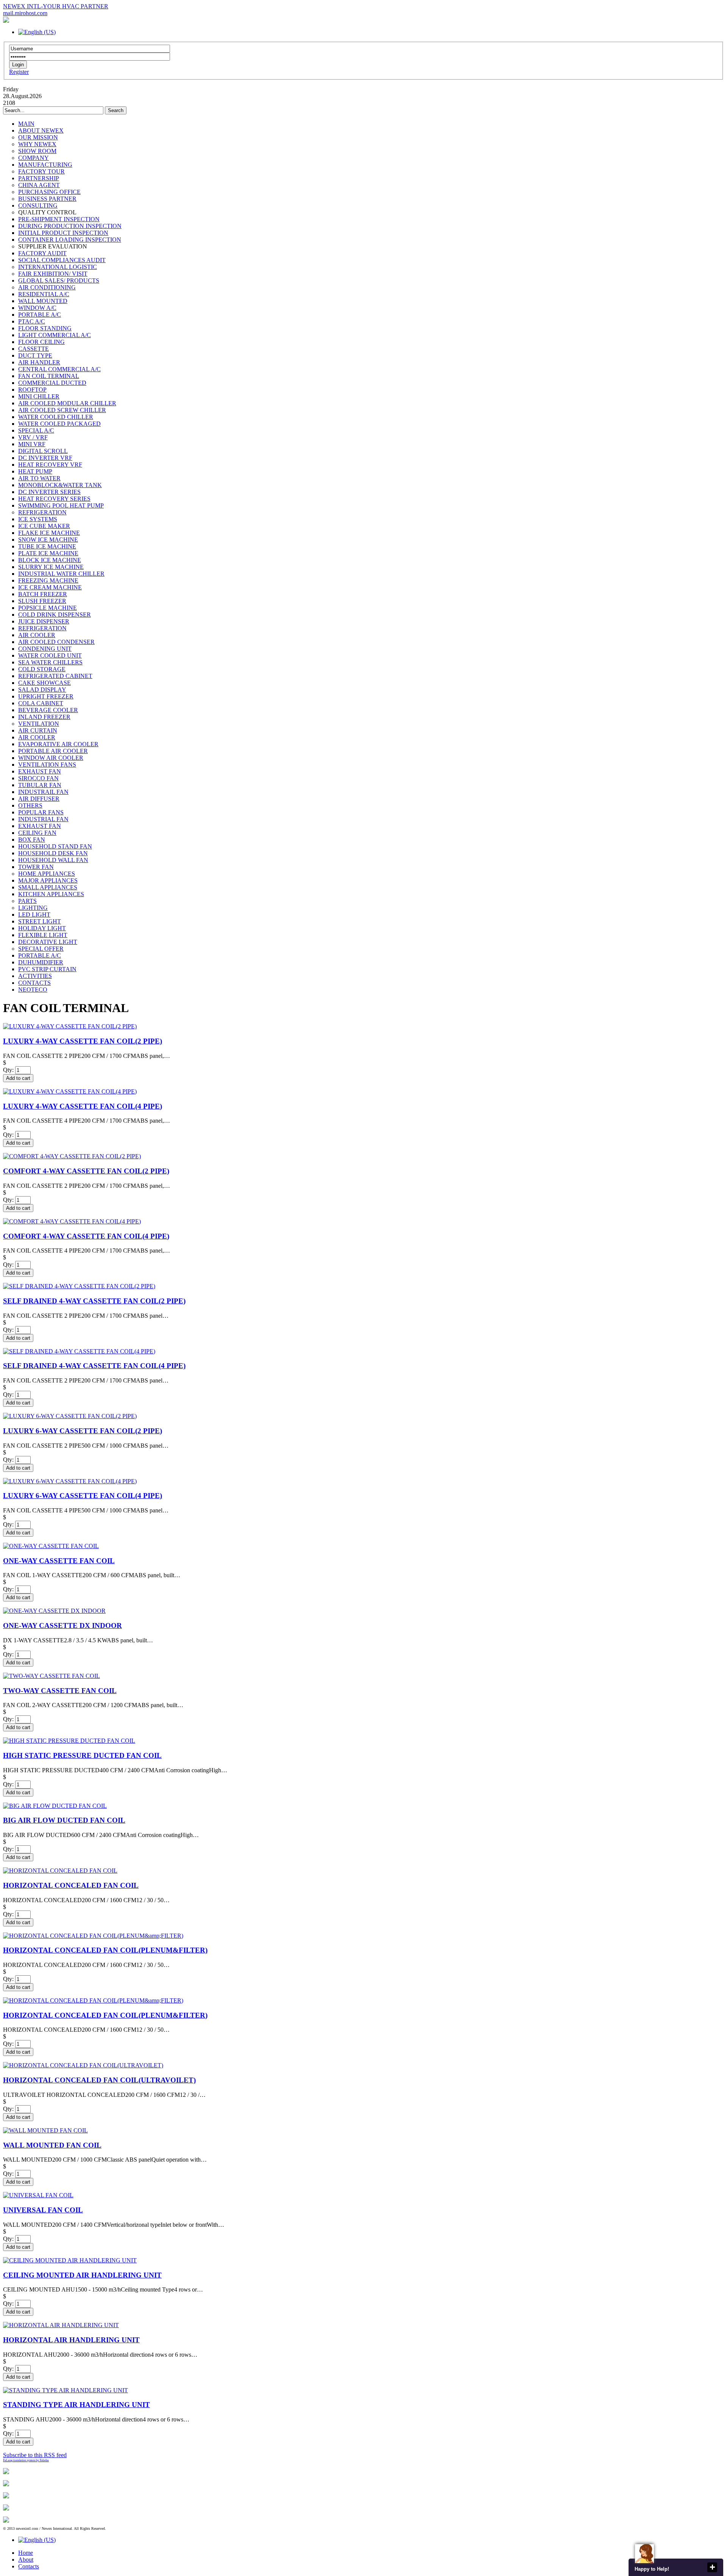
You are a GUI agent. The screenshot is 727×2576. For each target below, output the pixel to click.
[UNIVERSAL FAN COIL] (38, 2195)
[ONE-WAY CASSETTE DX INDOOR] (54, 1611)
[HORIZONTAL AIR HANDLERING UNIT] (61, 2325)
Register (19, 72)
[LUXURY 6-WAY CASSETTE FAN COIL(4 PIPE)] (70, 1481)
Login (18, 65)
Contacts (29, 2566)
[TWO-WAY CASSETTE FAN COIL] (51, 1676)
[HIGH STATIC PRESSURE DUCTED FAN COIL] (69, 1741)
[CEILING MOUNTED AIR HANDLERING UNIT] (70, 2260)
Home (26, 2553)
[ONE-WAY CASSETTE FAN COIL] (51, 1546)
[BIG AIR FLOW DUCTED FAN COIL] (55, 1806)
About (26, 2560)
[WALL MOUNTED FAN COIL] (45, 2130)
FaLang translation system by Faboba (26, 2460)
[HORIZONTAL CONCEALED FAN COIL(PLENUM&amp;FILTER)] (93, 1936)
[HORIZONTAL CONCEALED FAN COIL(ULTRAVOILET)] (83, 2065)
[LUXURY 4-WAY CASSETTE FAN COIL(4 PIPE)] (70, 1091)
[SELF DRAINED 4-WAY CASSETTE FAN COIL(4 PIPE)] (79, 1351)
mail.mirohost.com (25, 13)
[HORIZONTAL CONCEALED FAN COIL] (60, 1871)
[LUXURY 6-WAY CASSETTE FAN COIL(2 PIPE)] (70, 1416)
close (712, 2567)
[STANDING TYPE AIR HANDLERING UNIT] (66, 2390)
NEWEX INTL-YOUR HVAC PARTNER (56, 6)
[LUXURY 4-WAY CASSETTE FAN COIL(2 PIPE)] (70, 1026)
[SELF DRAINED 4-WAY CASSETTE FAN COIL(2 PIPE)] (79, 1286)
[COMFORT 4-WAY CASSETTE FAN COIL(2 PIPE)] (72, 1156)
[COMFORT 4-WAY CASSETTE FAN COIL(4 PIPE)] (72, 1221)
